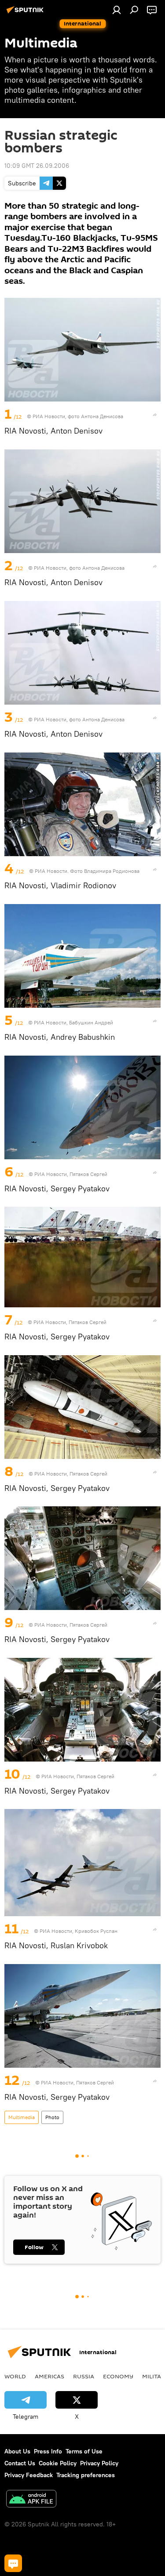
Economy (118, 2376)
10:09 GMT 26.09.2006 (37, 166)
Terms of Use (84, 2451)
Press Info (48, 2451)
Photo (52, 2117)
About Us (17, 2451)
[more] (155, 415)
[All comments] (13, 2563)
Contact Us (20, 2463)
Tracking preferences (86, 2475)
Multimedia (22, 2117)
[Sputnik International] (26, 13)
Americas (49, 2376)
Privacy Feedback (29, 2475)
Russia (84, 2376)
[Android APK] (31, 2500)
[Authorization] (117, 10)
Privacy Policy (99, 2463)
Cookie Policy (58, 2463)
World (15, 2376)
